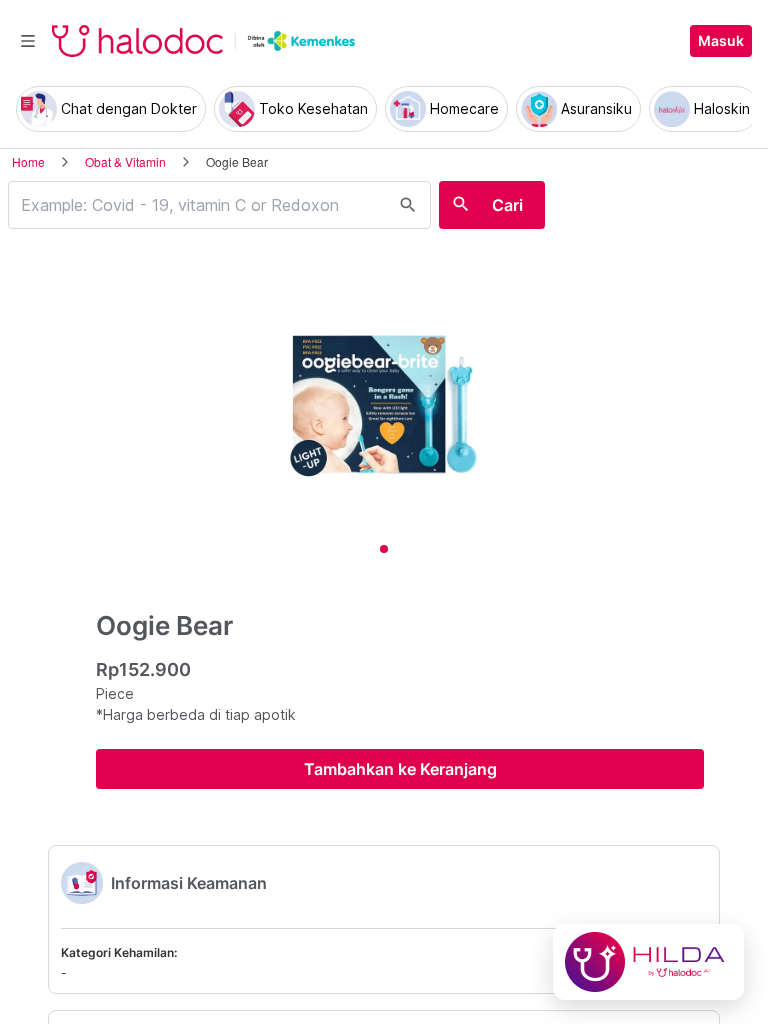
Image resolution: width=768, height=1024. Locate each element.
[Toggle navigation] (28, 41)
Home (28, 161)
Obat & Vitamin (125, 161)
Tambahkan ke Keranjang (400, 769)
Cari (507, 205)
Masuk (721, 41)
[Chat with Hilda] (648, 962)
